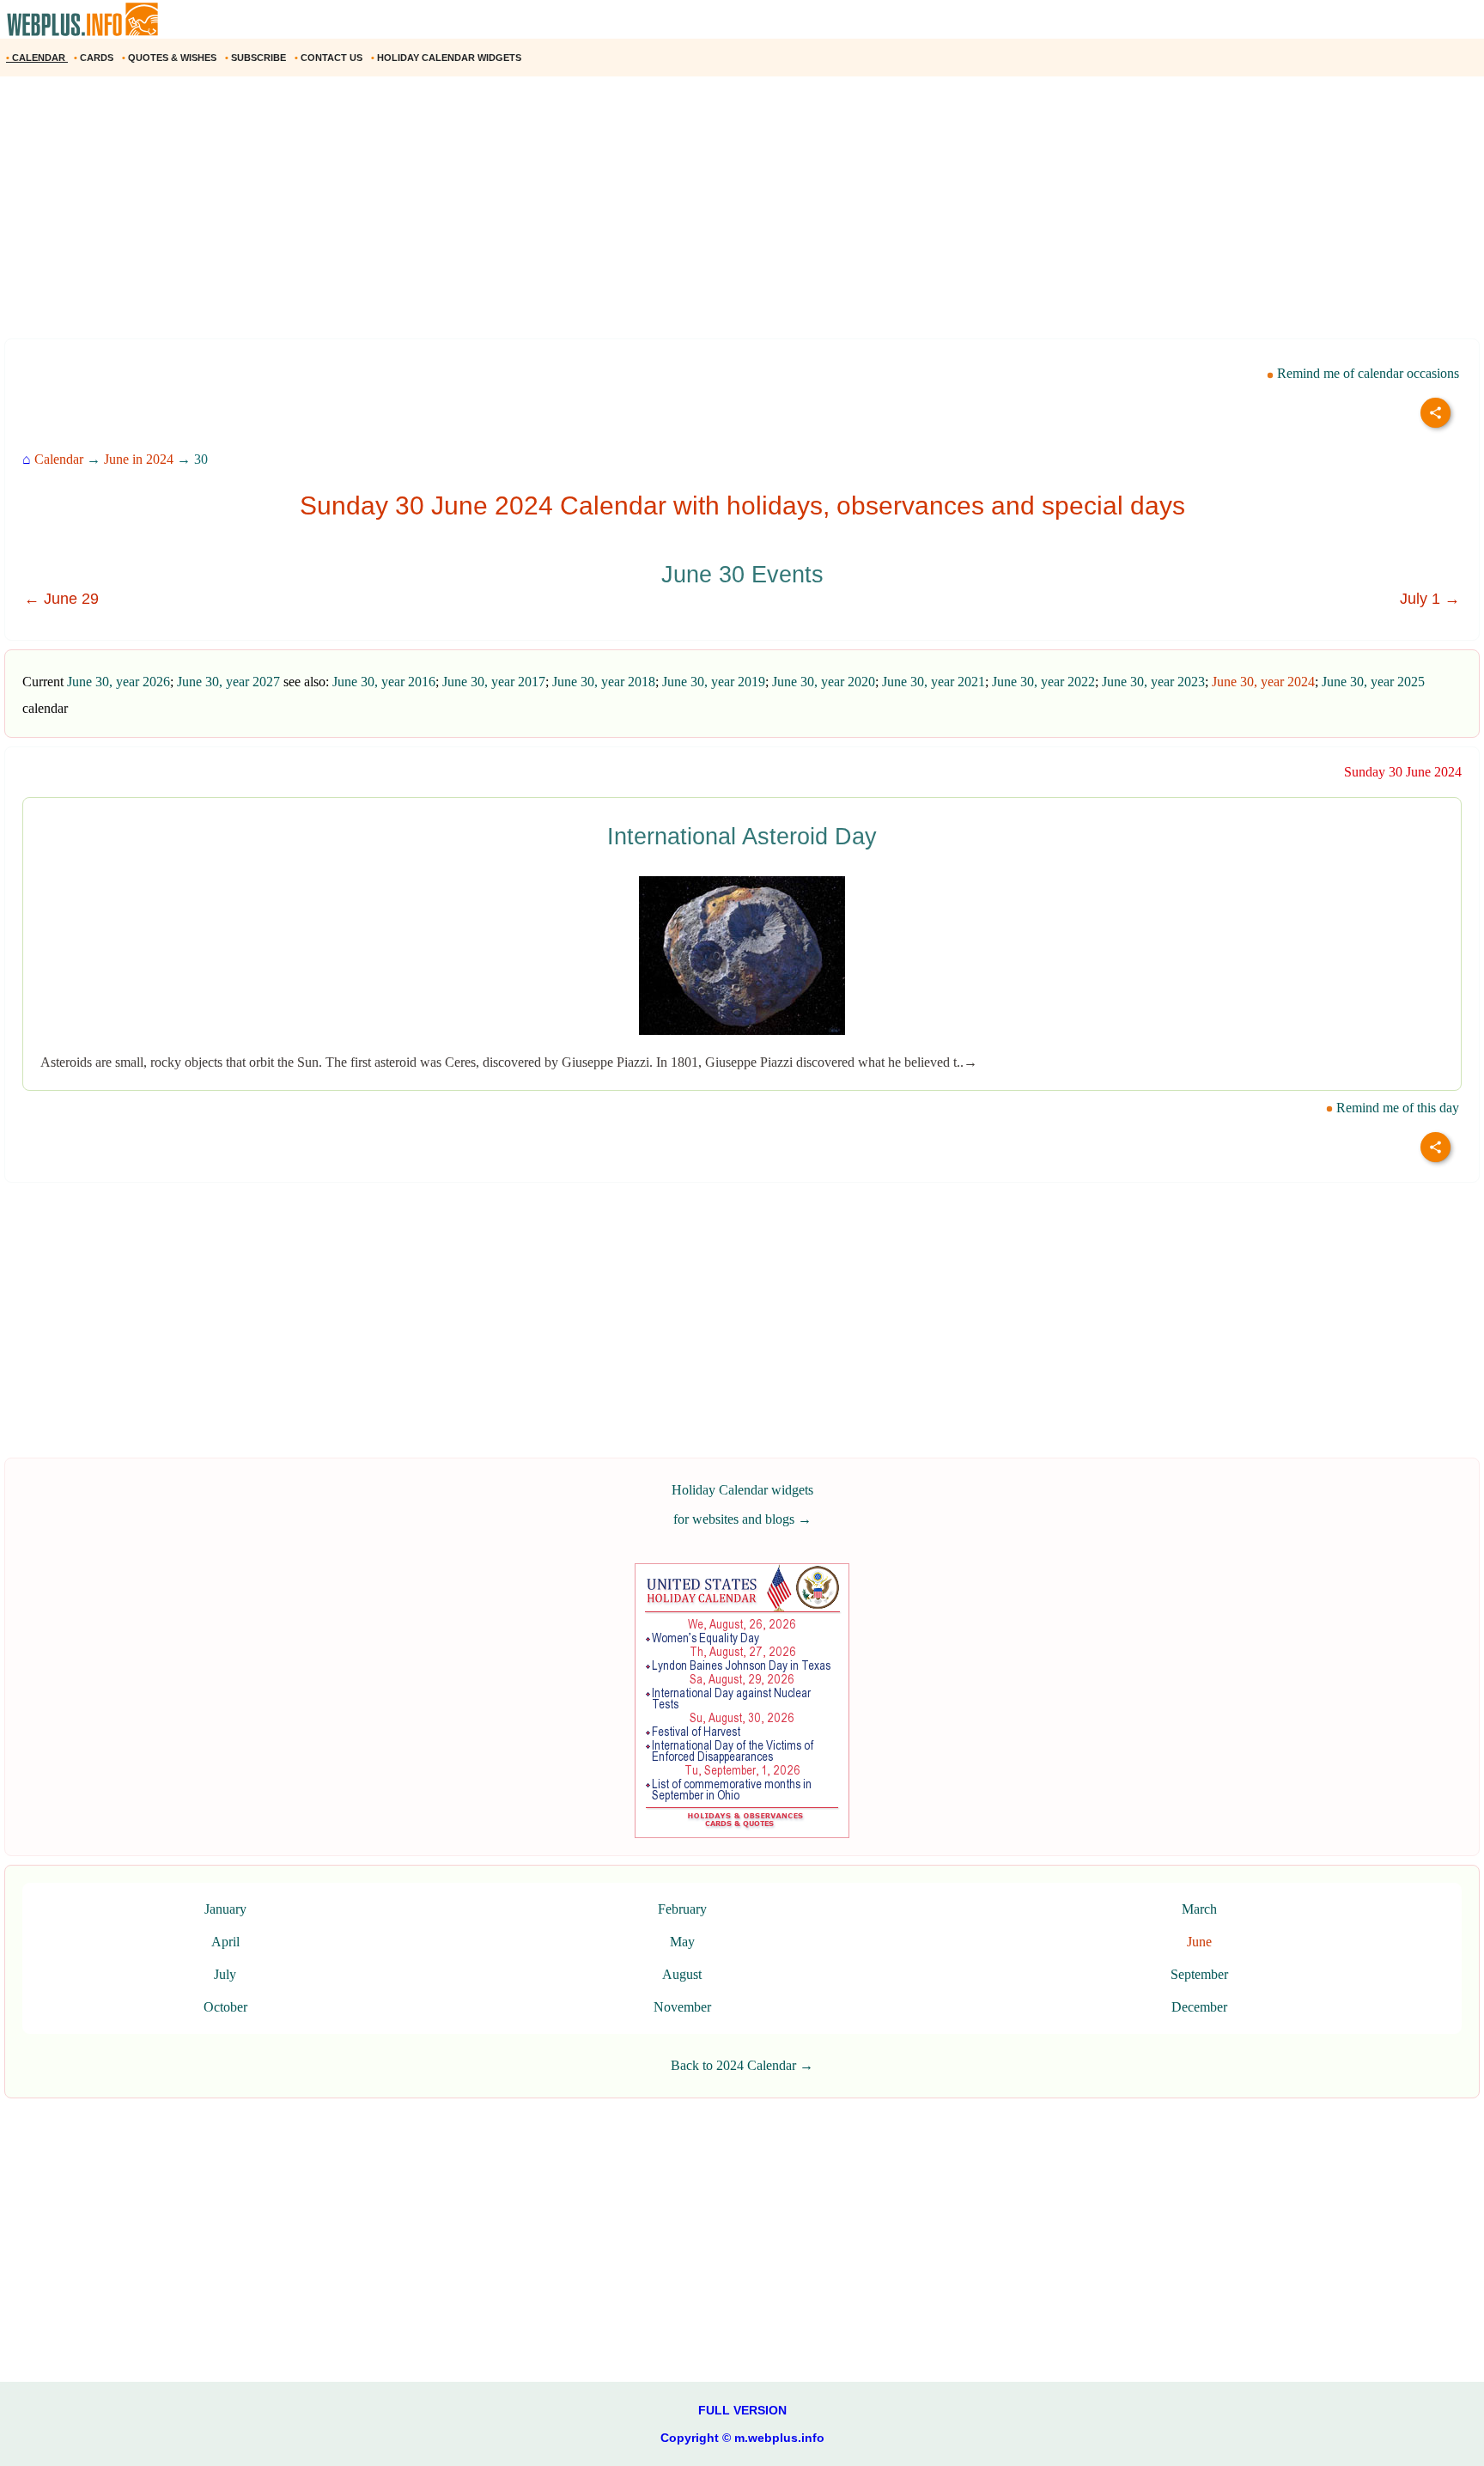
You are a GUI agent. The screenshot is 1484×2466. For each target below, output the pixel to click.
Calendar (59, 459)
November (682, 2007)
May (682, 1942)
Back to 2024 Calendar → (742, 2065)
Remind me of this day (1396, 1108)
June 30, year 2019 (714, 682)
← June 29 (61, 599)
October (225, 2007)
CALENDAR (37, 58)
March (1199, 1909)
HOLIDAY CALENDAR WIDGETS (447, 58)
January (225, 1909)
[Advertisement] (515, 214)
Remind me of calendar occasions (1366, 373)
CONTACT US (330, 58)
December (1199, 2007)
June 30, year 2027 (228, 682)
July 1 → (1430, 599)
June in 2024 (139, 459)
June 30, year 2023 (1153, 682)
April (225, 1942)
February (682, 1909)
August (682, 1974)
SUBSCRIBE (257, 58)
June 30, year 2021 (934, 682)
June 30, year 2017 (494, 682)
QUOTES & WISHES (170, 58)
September (1199, 1974)
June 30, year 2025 (1373, 682)
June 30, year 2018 (604, 682)
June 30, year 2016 (384, 682)
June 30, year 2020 (824, 682)
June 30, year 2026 (119, 682)
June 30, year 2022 (1043, 682)
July (225, 1974)
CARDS (95, 58)
